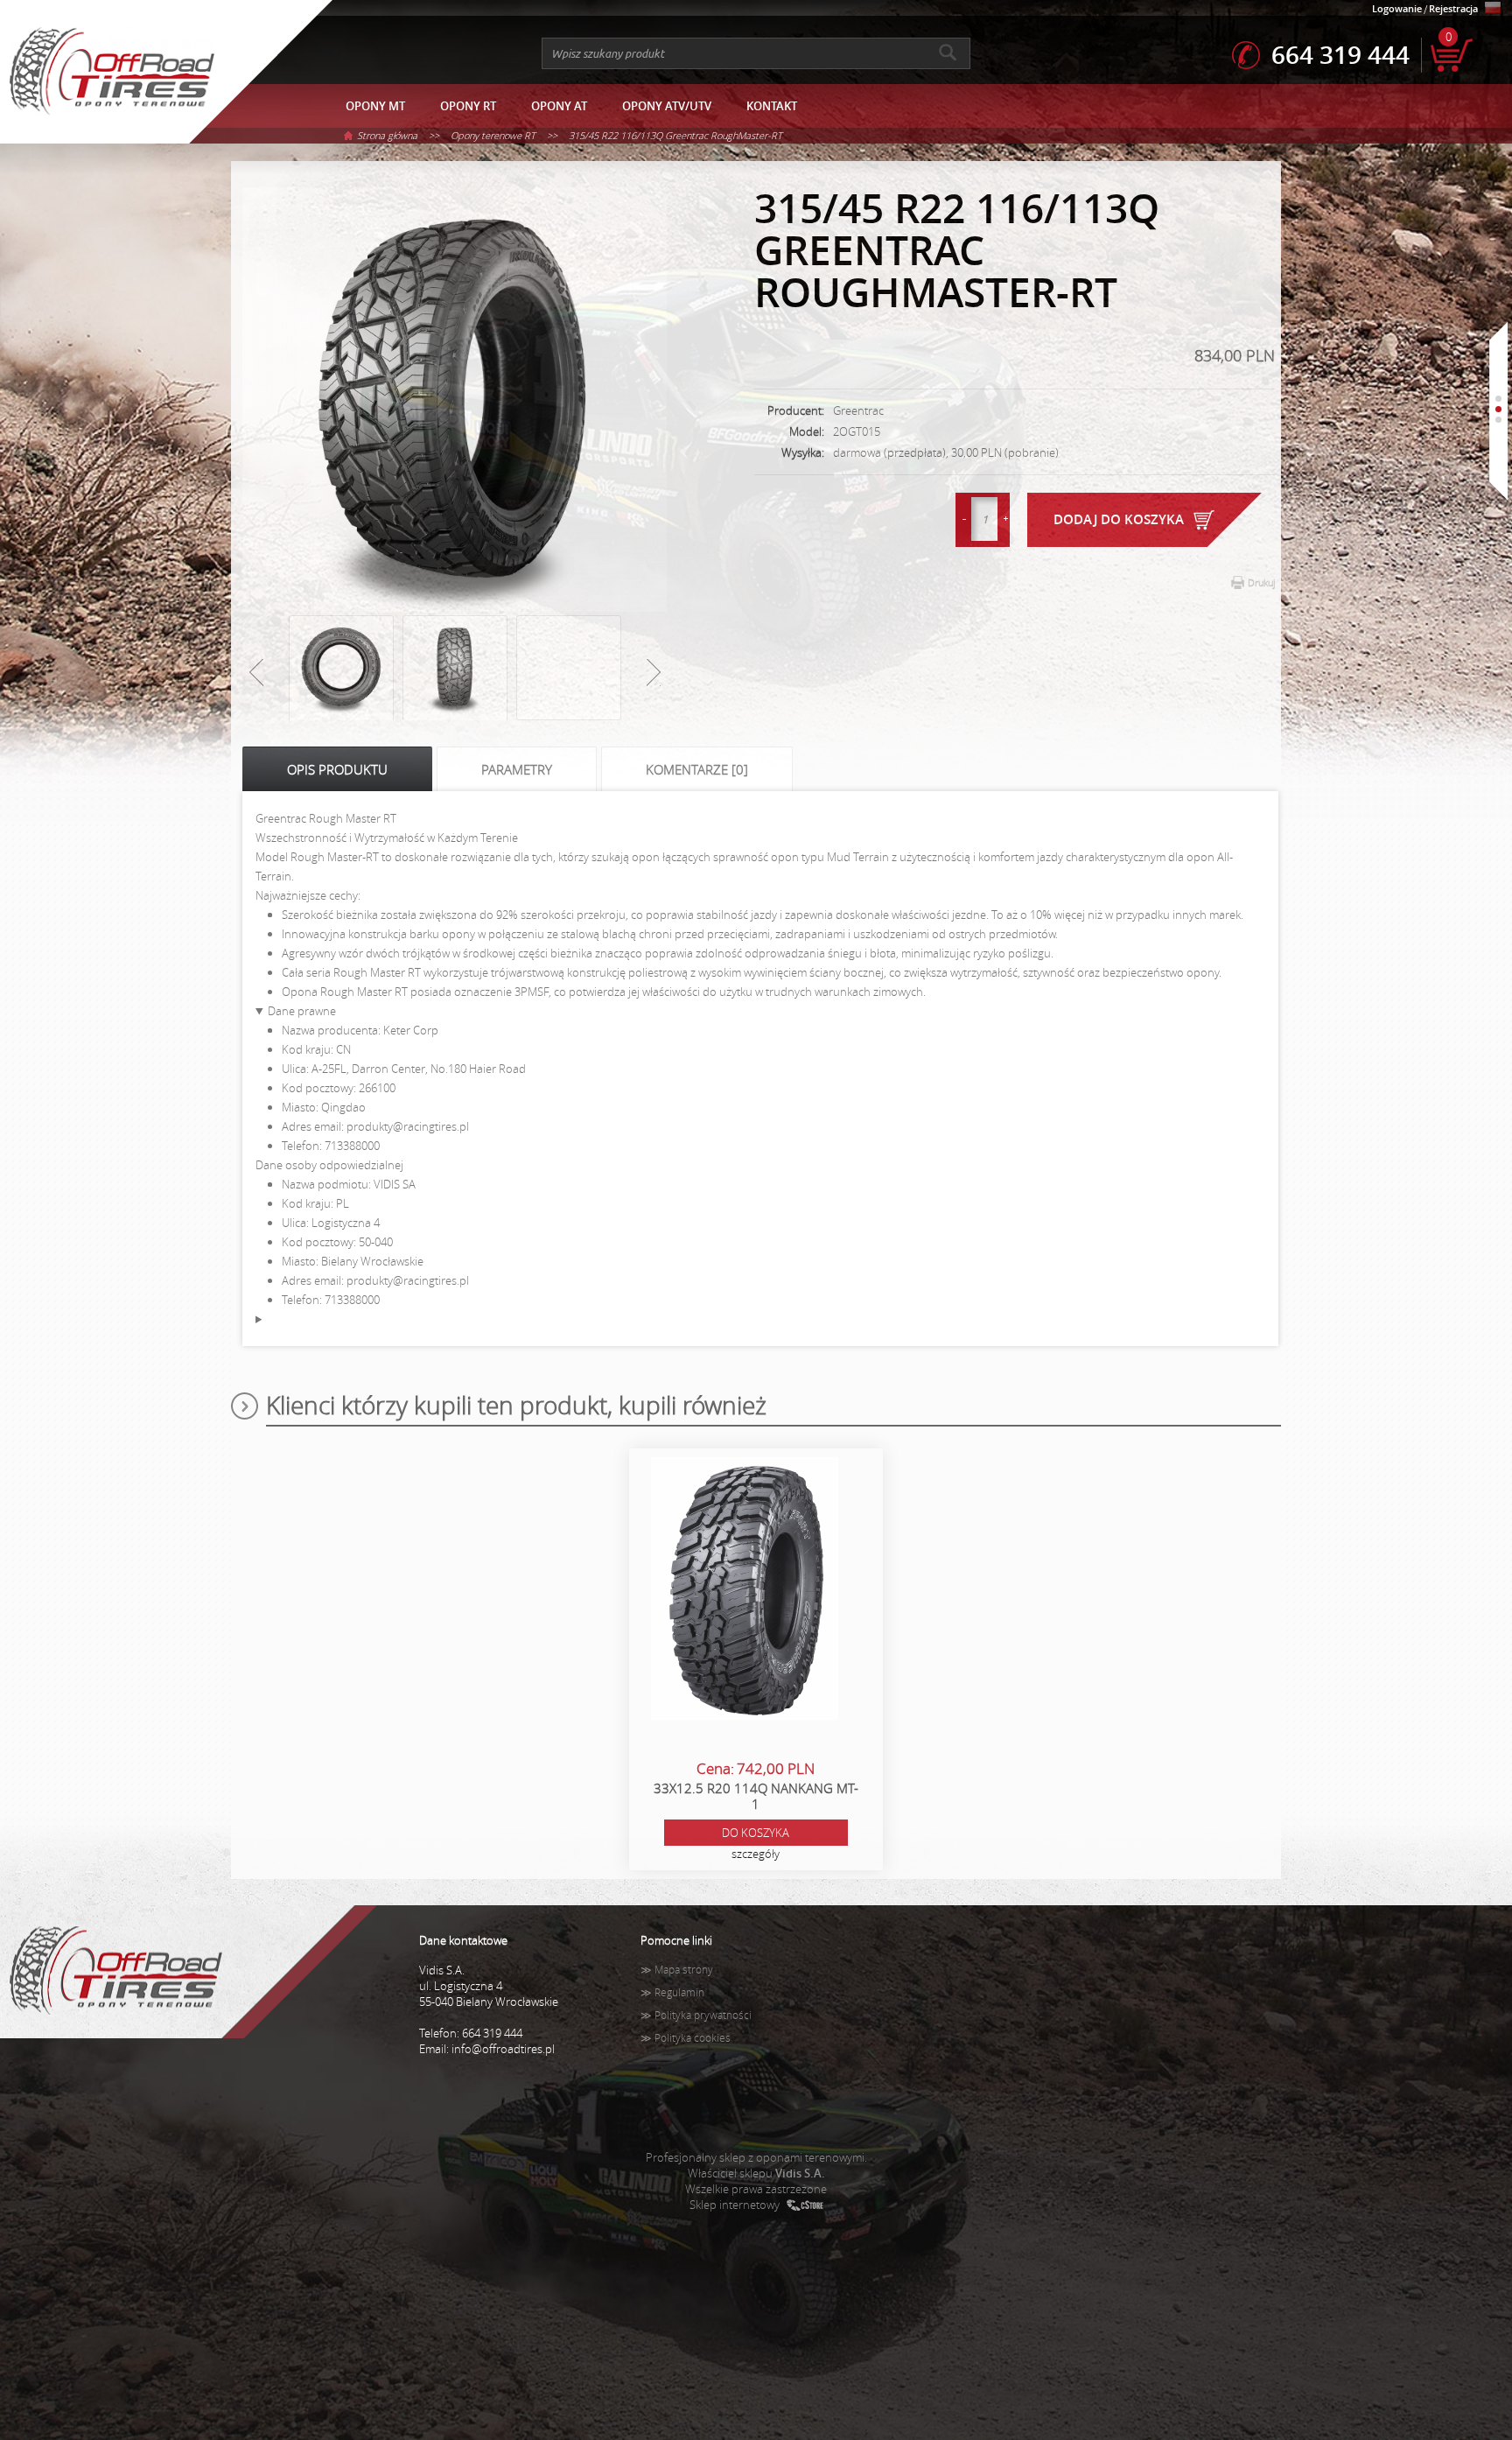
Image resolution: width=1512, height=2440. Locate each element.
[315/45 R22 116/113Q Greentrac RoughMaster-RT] (455, 401)
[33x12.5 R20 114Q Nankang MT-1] (745, 1590)
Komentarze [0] (697, 769)
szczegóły (756, 1854)
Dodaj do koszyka (1119, 519)
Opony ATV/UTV (667, 106)
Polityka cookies (693, 2038)
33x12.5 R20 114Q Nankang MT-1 (756, 1796)
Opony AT (559, 106)
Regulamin (679, 1992)
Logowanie (1397, 8)
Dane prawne (302, 1011)
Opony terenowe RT (493, 135)
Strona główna (387, 135)
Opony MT (375, 106)
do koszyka (756, 1833)
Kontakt (772, 106)
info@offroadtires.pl (503, 2049)
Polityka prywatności (703, 2015)
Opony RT (468, 106)
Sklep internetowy (735, 2205)
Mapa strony (684, 1970)
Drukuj (1261, 582)
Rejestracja (1453, 8)
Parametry (517, 769)
